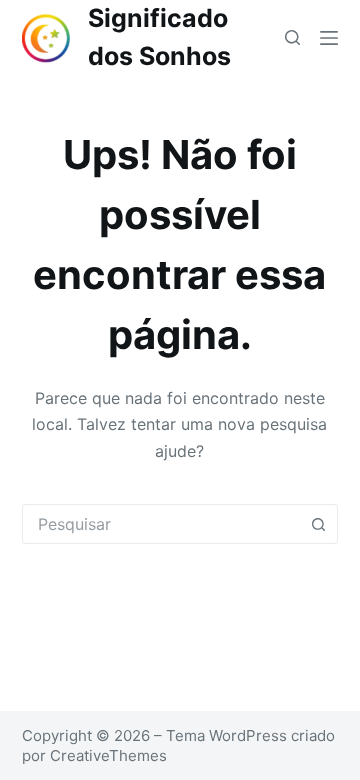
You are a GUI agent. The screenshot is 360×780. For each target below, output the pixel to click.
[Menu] (329, 38)
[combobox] (161, 524)
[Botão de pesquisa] (318, 524)
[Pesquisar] (292, 37)
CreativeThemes (108, 755)
